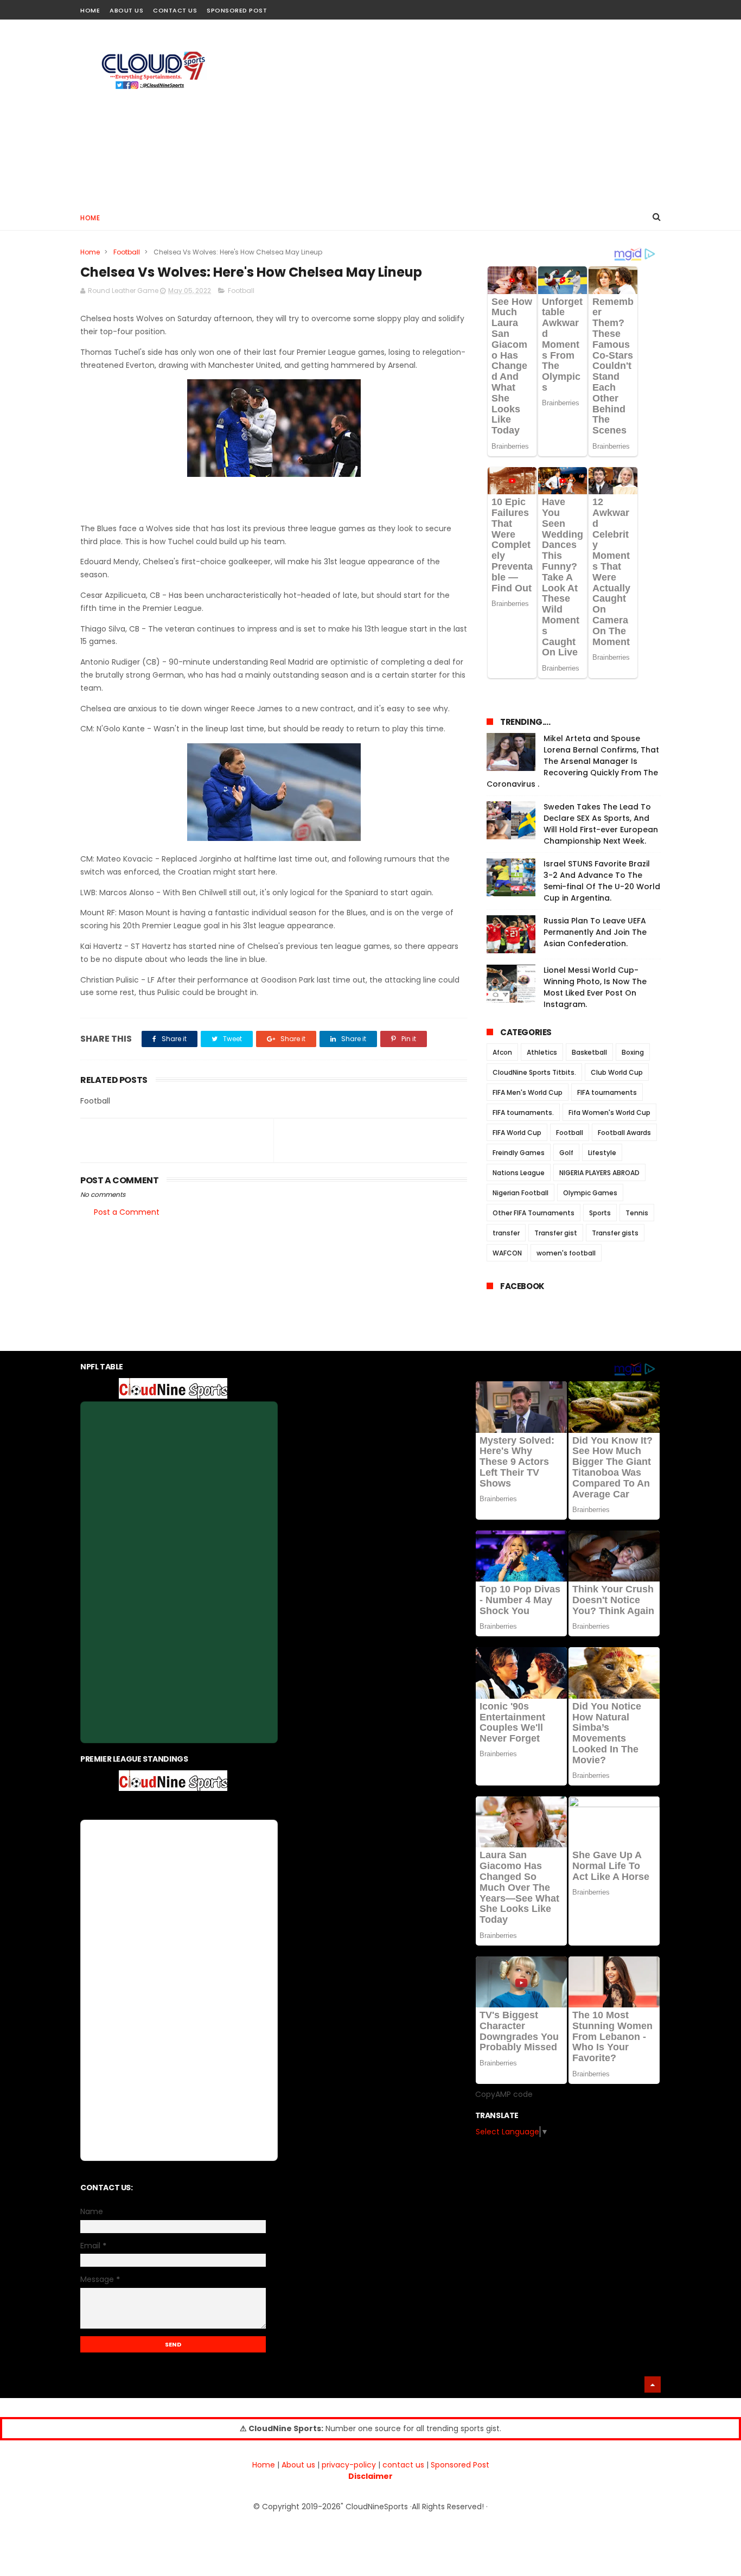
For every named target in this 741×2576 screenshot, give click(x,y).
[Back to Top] (653, 2384)
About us (298, 2465)
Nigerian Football (520, 1193)
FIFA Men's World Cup (528, 1092)
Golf (566, 1153)
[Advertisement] (463, 112)
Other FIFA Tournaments (534, 1213)
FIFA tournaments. (523, 1112)
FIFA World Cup (517, 1133)
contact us (403, 2465)
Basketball (589, 1052)
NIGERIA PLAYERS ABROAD (599, 1173)
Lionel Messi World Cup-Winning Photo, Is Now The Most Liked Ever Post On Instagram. (595, 987)
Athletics (542, 1052)
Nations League (519, 1173)
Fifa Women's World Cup (609, 1112)
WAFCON (507, 1253)
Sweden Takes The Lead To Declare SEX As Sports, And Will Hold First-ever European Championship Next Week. (601, 824)
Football (127, 252)
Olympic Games (590, 1193)
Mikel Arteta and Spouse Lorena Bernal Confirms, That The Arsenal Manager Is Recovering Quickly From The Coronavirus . (573, 761)
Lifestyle (602, 1153)
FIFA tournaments (607, 1092)
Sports (600, 1213)
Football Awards (624, 1133)
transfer (506, 1233)
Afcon (502, 1052)
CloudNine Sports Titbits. (534, 1072)
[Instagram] (635, 7)
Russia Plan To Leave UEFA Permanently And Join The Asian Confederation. (595, 932)
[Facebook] (616, 7)
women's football (566, 1253)
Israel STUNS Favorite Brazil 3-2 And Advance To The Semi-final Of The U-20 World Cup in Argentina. (602, 881)
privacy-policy (349, 2465)
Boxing (633, 1052)
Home (90, 10)
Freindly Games (519, 1153)
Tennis (637, 1213)
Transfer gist (556, 1233)
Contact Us (175, 10)
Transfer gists (615, 1233)
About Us (126, 10)
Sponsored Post (237, 10)
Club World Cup (617, 1072)
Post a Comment (127, 1212)
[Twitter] (654, 7)
